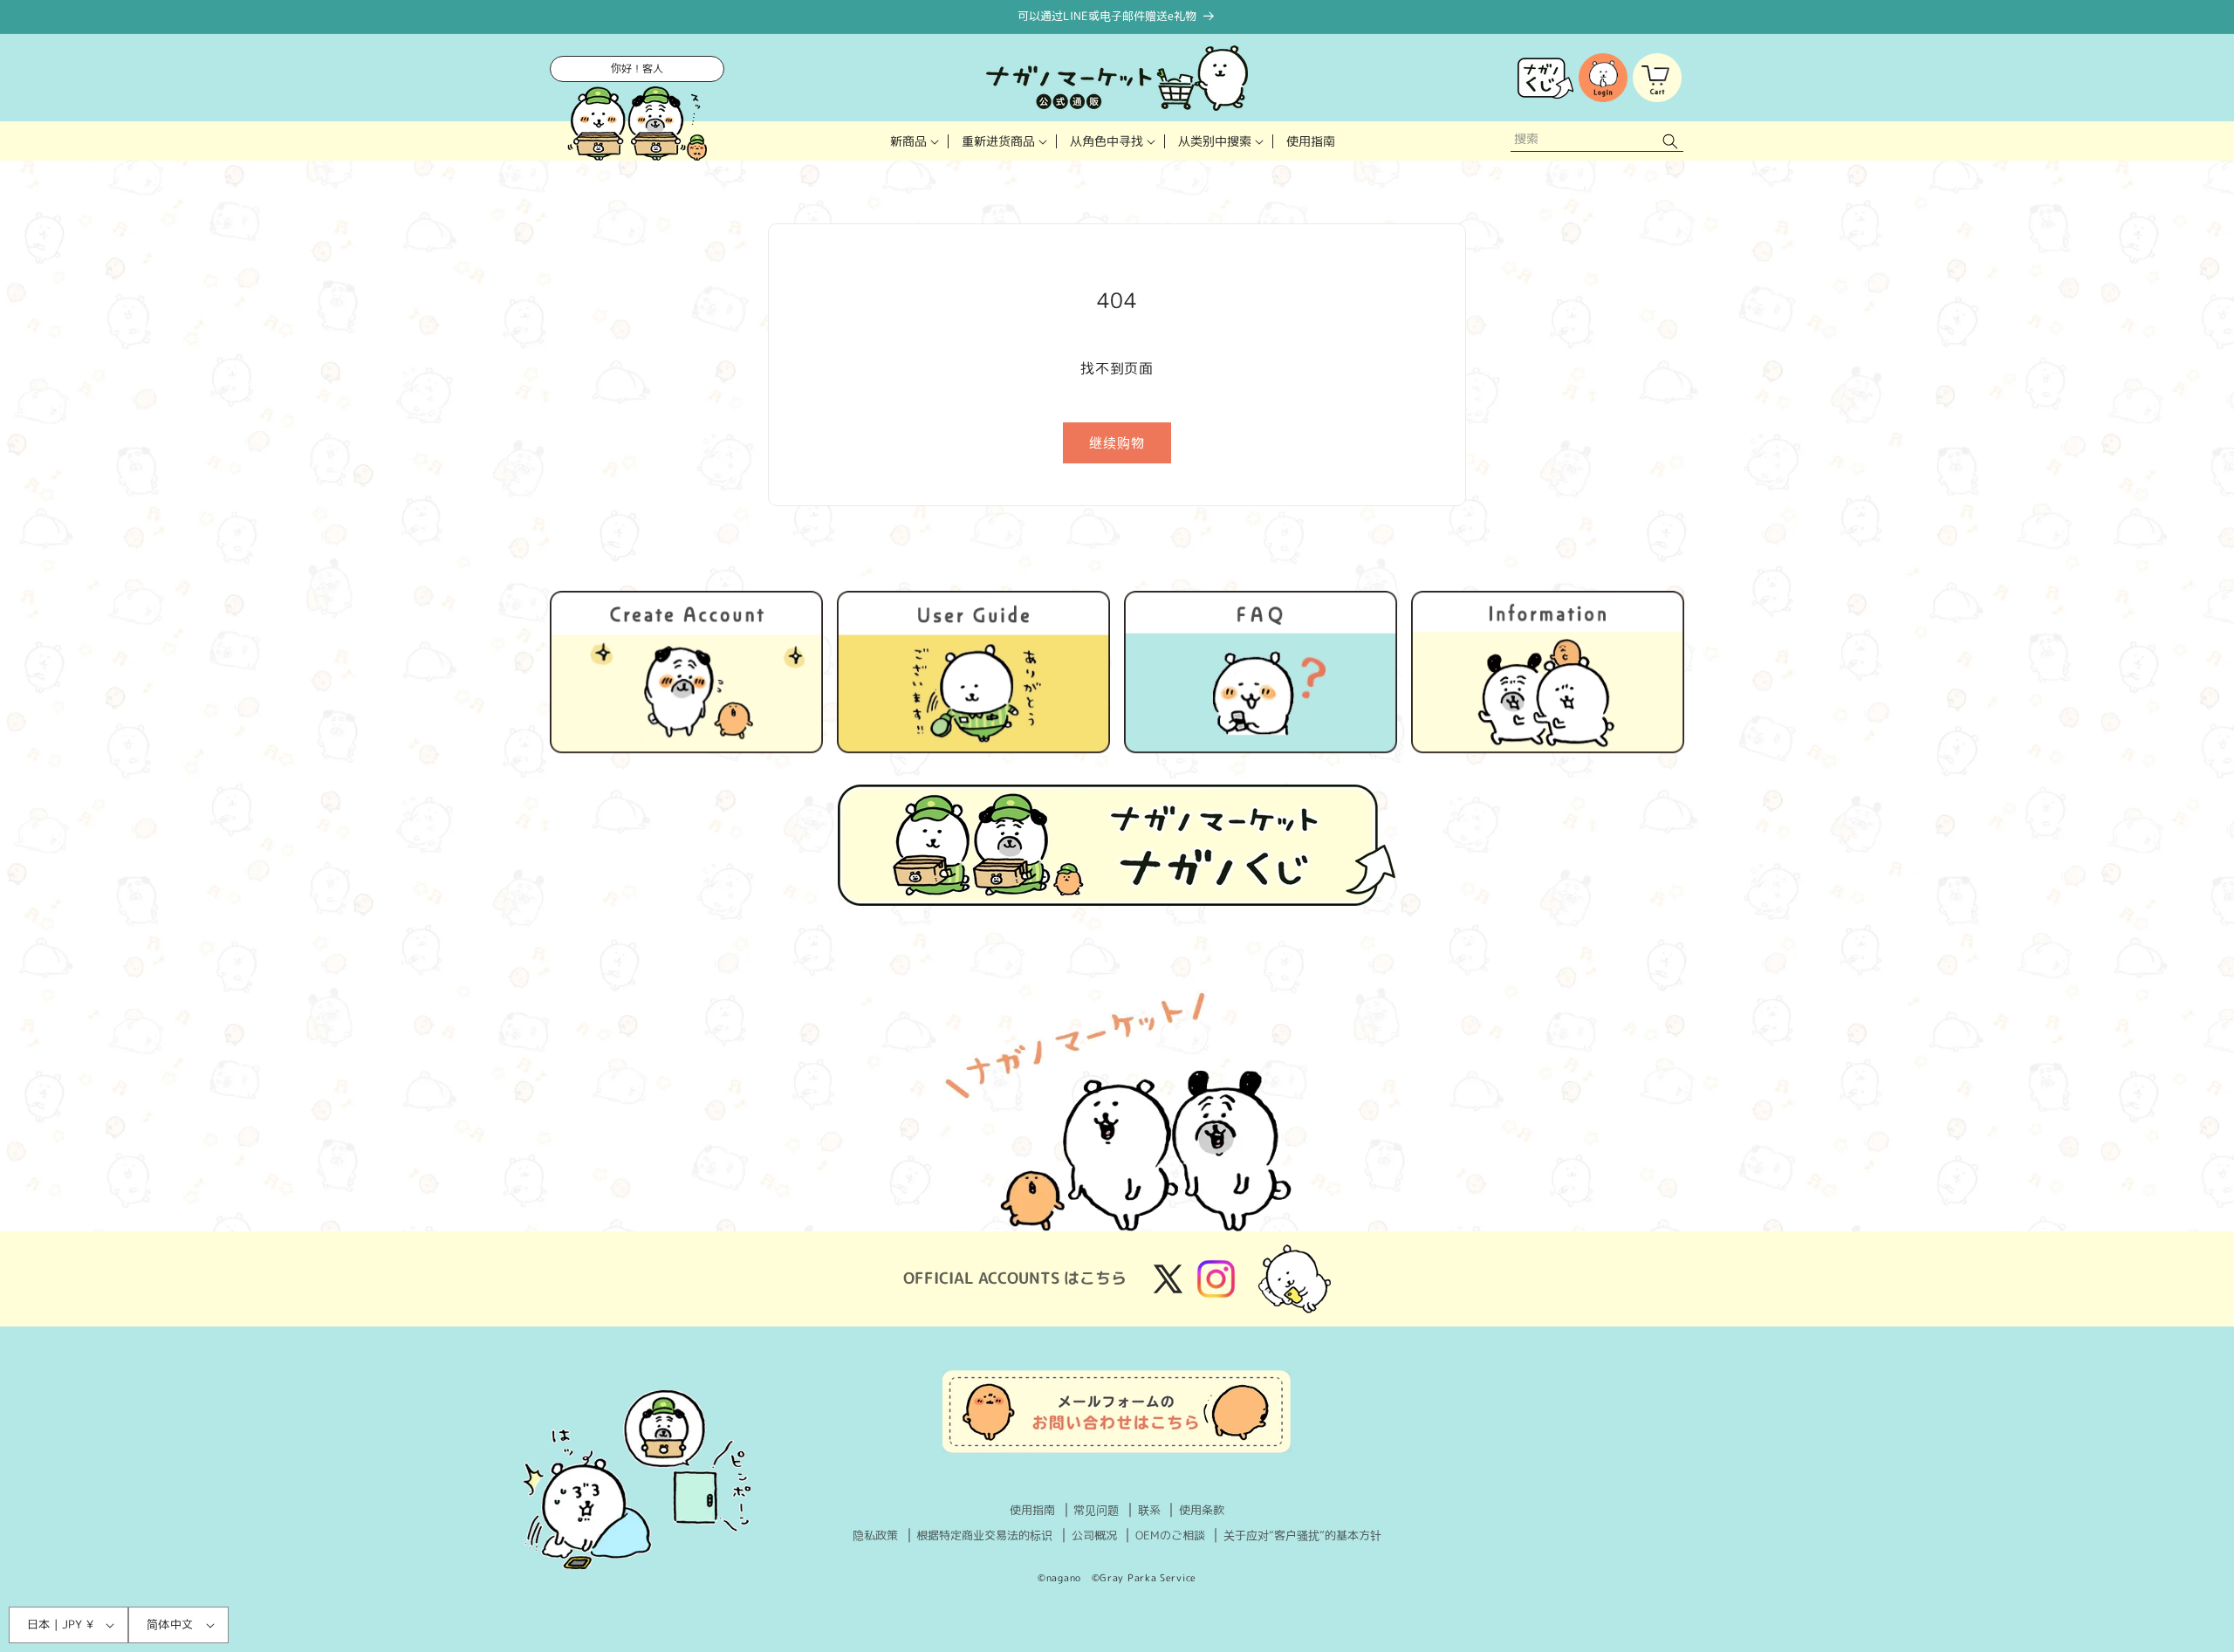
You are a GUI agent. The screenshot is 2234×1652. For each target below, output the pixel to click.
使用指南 (1032, 1510)
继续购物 (1117, 443)
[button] (913, 141)
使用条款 (1202, 1510)
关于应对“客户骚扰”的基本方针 (1302, 1535)
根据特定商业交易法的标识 (984, 1535)
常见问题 (1096, 1510)
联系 (1149, 1510)
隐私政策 (875, 1535)
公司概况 (1094, 1535)
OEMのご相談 (1170, 1535)
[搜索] (1670, 141)
